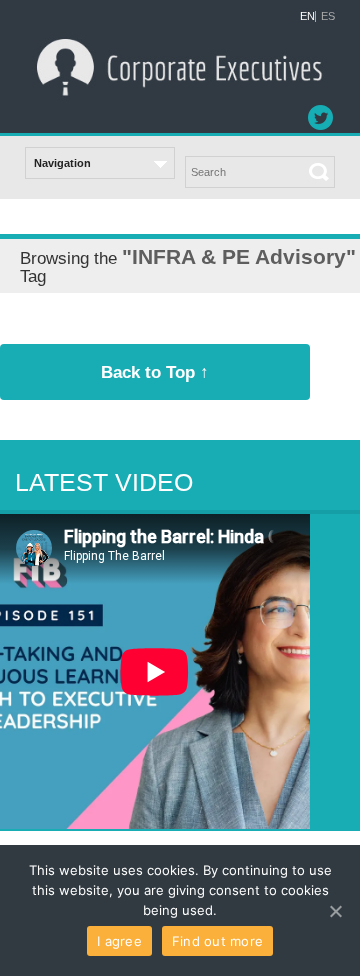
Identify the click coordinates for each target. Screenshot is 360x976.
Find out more (217, 941)
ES (328, 16)
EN (307, 16)
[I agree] (335, 911)
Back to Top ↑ (155, 372)
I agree (119, 941)
